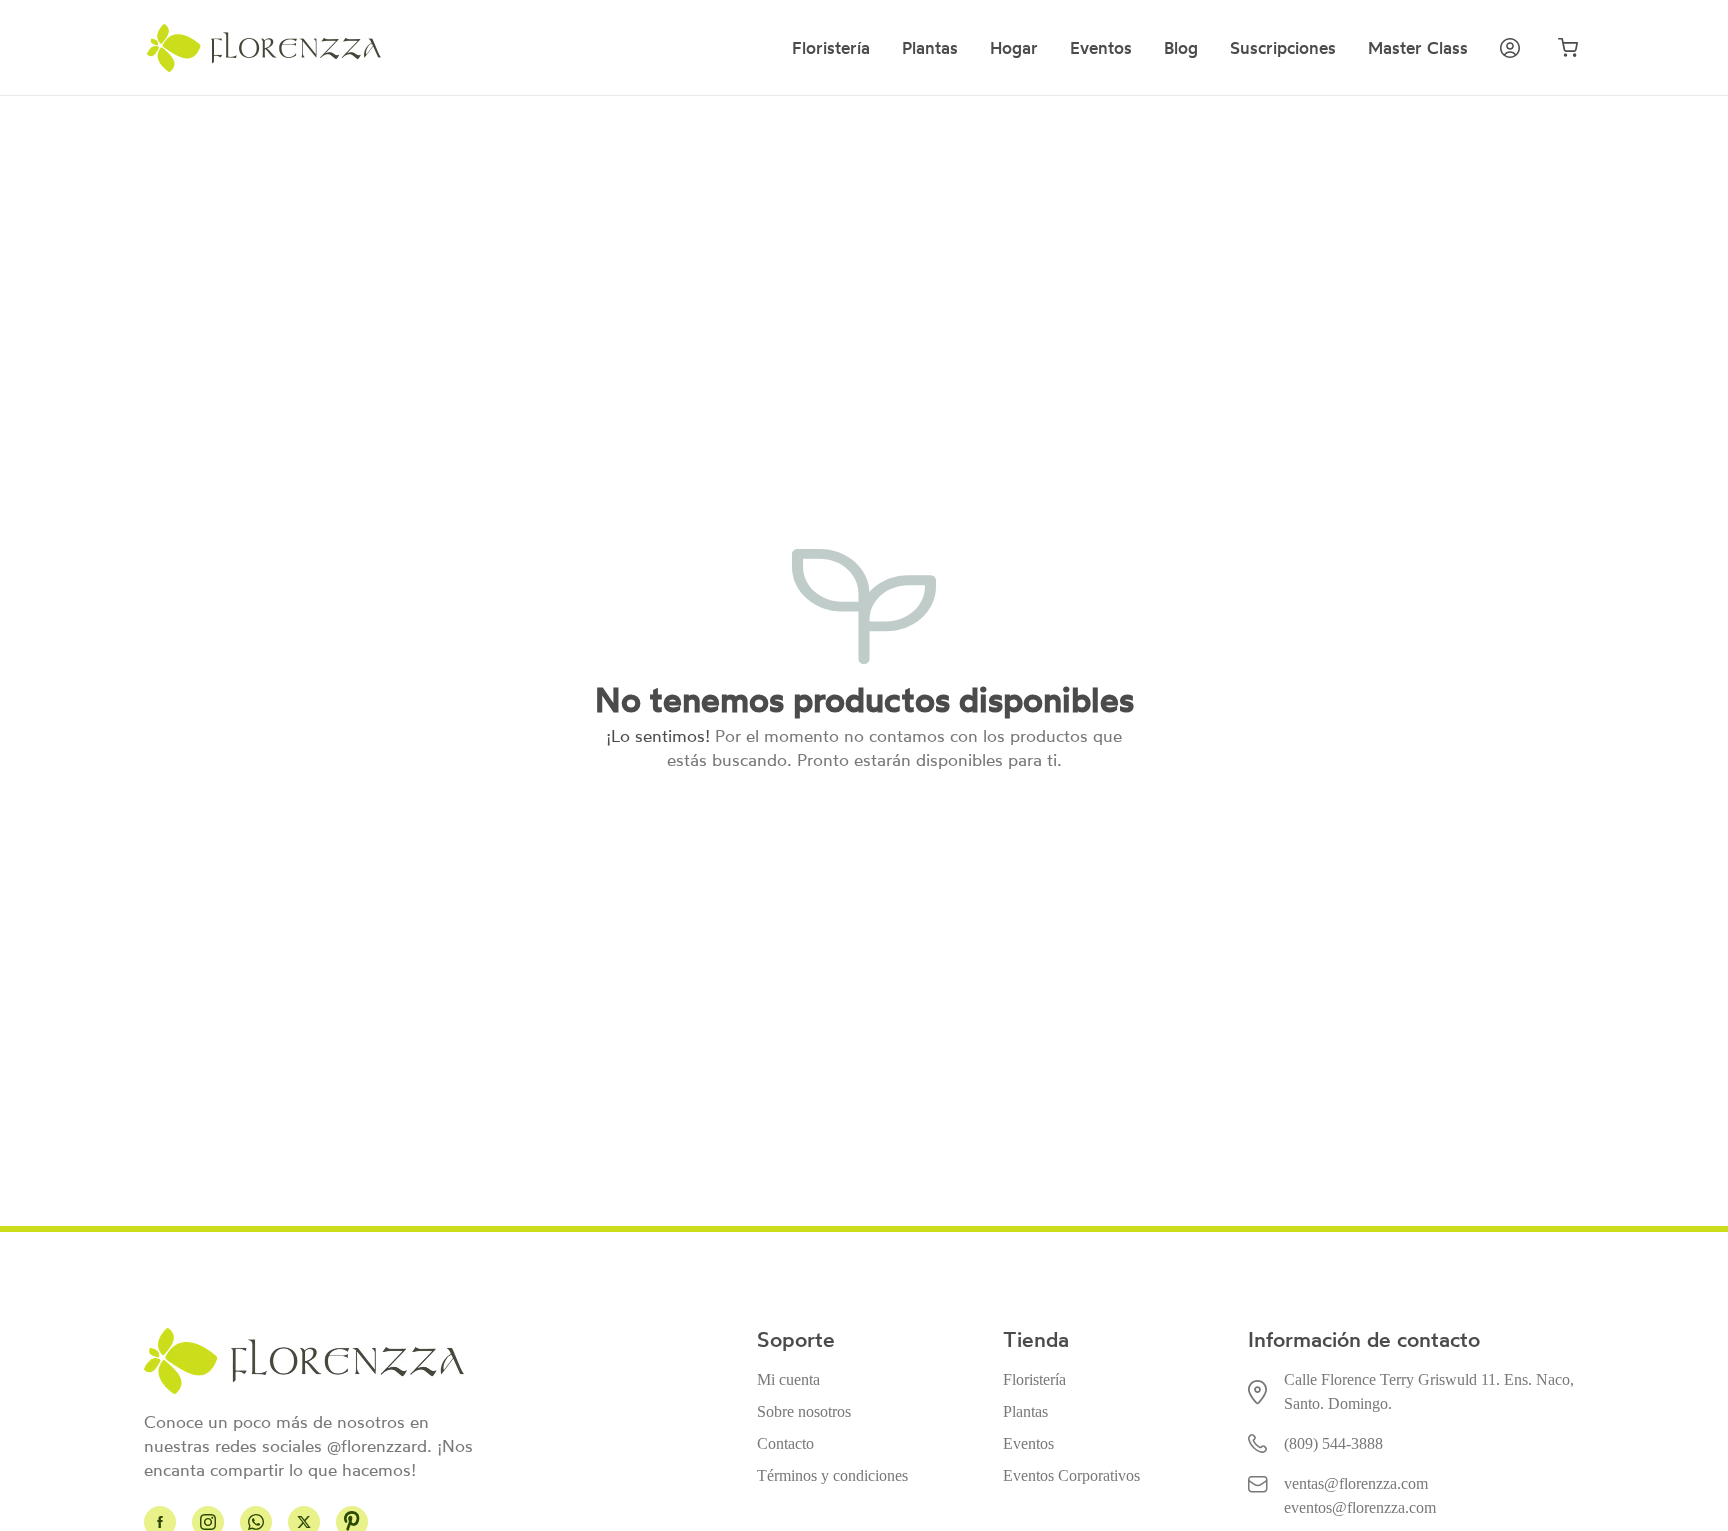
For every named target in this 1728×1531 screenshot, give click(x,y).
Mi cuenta (788, 1379)
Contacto (785, 1443)
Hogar (1014, 48)
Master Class (1418, 48)
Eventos (1101, 48)
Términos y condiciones (832, 1475)
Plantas (930, 48)
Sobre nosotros (804, 1411)
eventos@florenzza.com (1360, 1507)
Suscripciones (1283, 48)
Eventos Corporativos (1071, 1475)
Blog (1181, 48)
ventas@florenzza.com (1356, 1483)
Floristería (831, 48)
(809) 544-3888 (1333, 1443)
